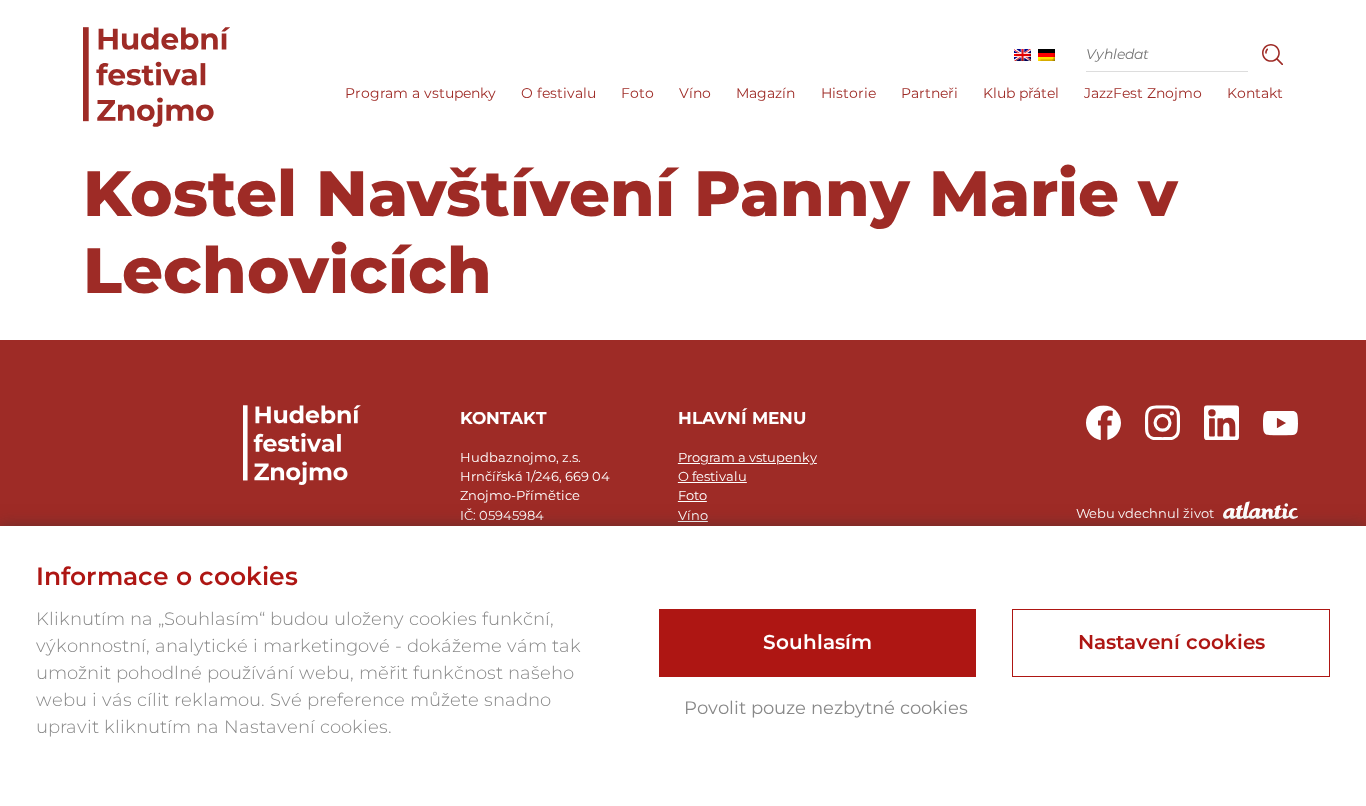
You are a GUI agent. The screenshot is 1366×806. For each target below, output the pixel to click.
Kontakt (1255, 93)
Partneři (929, 93)
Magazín (765, 93)
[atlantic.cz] (1165, 524)
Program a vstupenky (420, 93)
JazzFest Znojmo (1143, 93)
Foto (637, 93)
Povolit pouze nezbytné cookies (826, 708)
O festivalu (558, 93)
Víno (695, 93)
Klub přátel (1021, 93)
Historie (848, 93)
